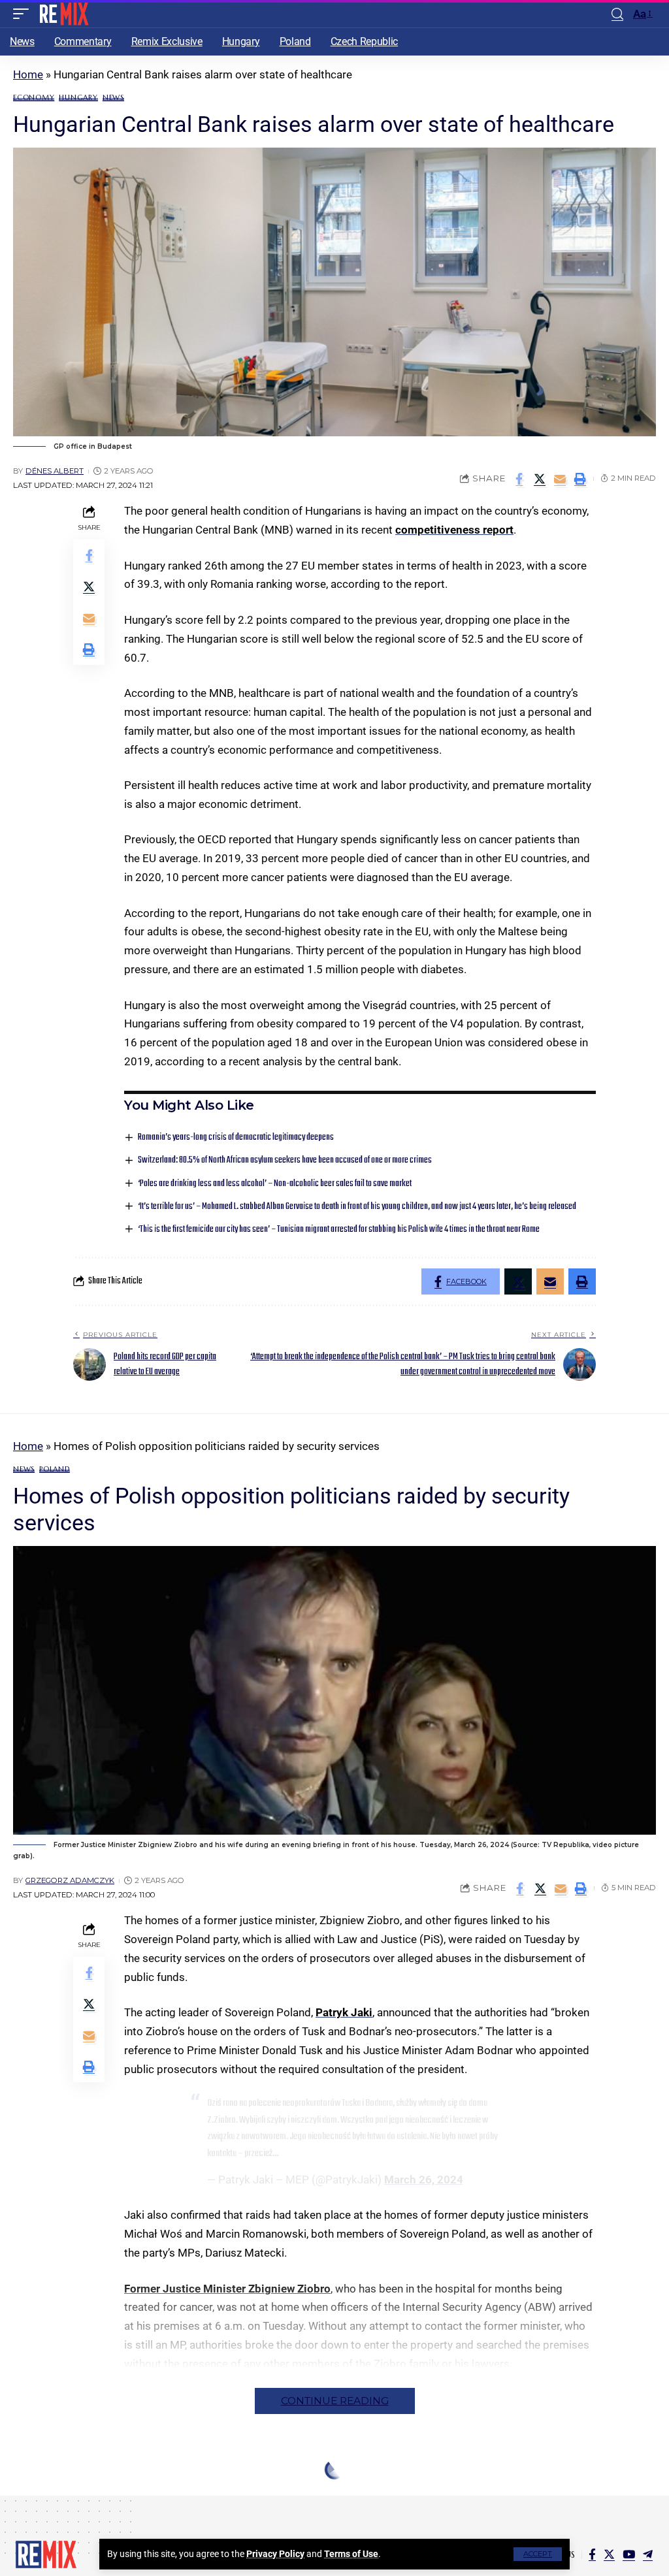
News (113, 98)
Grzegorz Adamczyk (70, 1880)
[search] (617, 14)
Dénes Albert (55, 471)
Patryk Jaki (344, 2012)
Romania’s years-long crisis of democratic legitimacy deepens (236, 1137)
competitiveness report (454, 530)
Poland (55, 1469)
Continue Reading (335, 2401)
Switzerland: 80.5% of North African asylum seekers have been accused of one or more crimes (285, 1160)
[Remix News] (63, 14)
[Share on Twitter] (540, 479)
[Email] (560, 479)
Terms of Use (351, 2554)
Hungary (78, 98)
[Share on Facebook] (519, 479)
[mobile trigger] (24, 14)
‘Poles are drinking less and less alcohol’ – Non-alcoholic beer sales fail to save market (275, 1184)
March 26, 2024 (424, 2180)
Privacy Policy (275, 2554)
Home (28, 74)
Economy (34, 98)
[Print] (580, 479)
